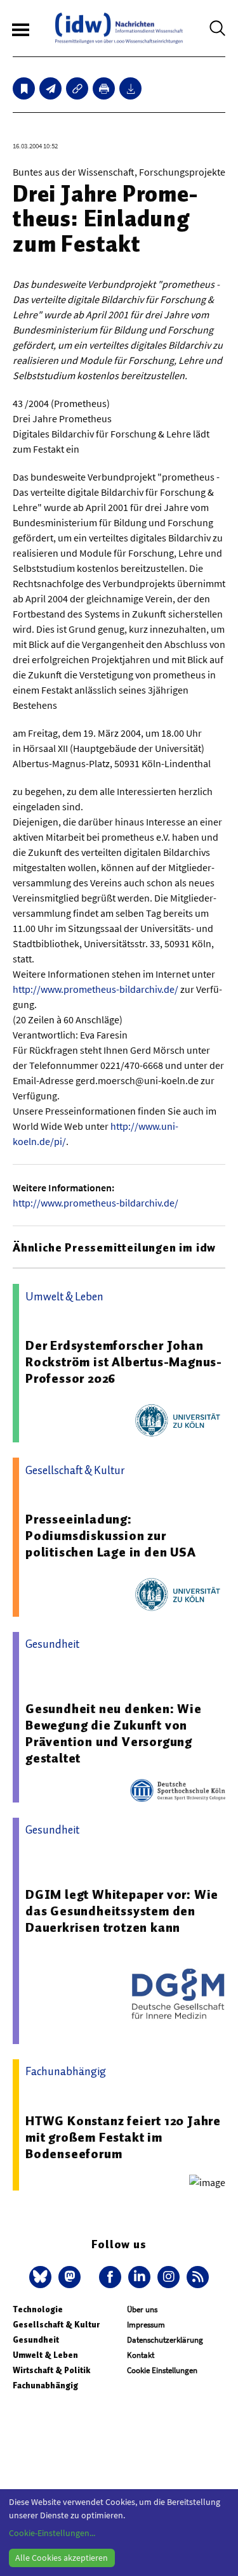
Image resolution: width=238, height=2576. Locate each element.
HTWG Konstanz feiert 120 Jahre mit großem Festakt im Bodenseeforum (123, 2137)
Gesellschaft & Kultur (56, 2325)
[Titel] (24, 88)
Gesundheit (36, 2340)
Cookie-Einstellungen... (52, 2533)
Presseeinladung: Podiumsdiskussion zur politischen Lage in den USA (111, 1536)
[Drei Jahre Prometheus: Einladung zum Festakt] (50, 88)
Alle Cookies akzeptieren (62, 2558)
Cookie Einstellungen (162, 2370)
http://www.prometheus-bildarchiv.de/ (96, 989)
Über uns (142, 2309)
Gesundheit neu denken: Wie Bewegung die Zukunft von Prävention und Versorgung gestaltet (114, 1733)
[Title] (77, 88)
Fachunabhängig (45, 2385)
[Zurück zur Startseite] (119, 28)
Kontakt (141, 2355)
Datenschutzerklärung (165, 2340)
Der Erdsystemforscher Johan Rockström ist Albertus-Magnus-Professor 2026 (124, 1362)
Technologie (38, 2309)
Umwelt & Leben (45, 2355)
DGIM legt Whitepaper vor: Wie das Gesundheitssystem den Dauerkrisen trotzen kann (122, 1911)
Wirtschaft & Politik (51, 2370)
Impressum (146, 2325)
